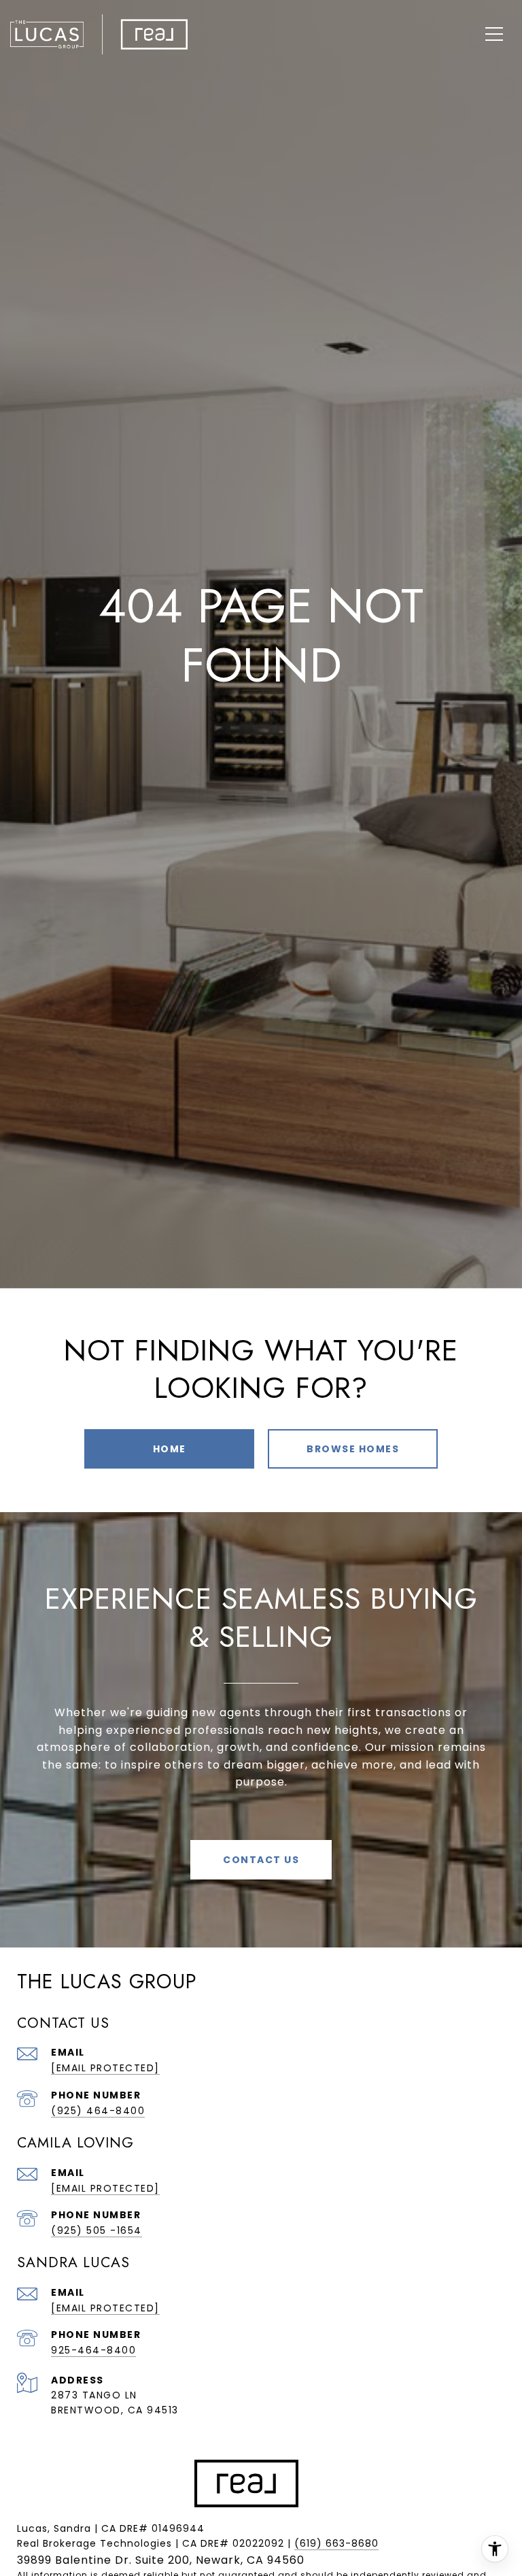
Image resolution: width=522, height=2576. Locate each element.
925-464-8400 (93, 2350)
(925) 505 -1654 (97, 2230)
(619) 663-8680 (336, 2543)
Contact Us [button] (261, 1860)
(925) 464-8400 (98, 2111)
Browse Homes (353, 1449)
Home (170, 1449)
